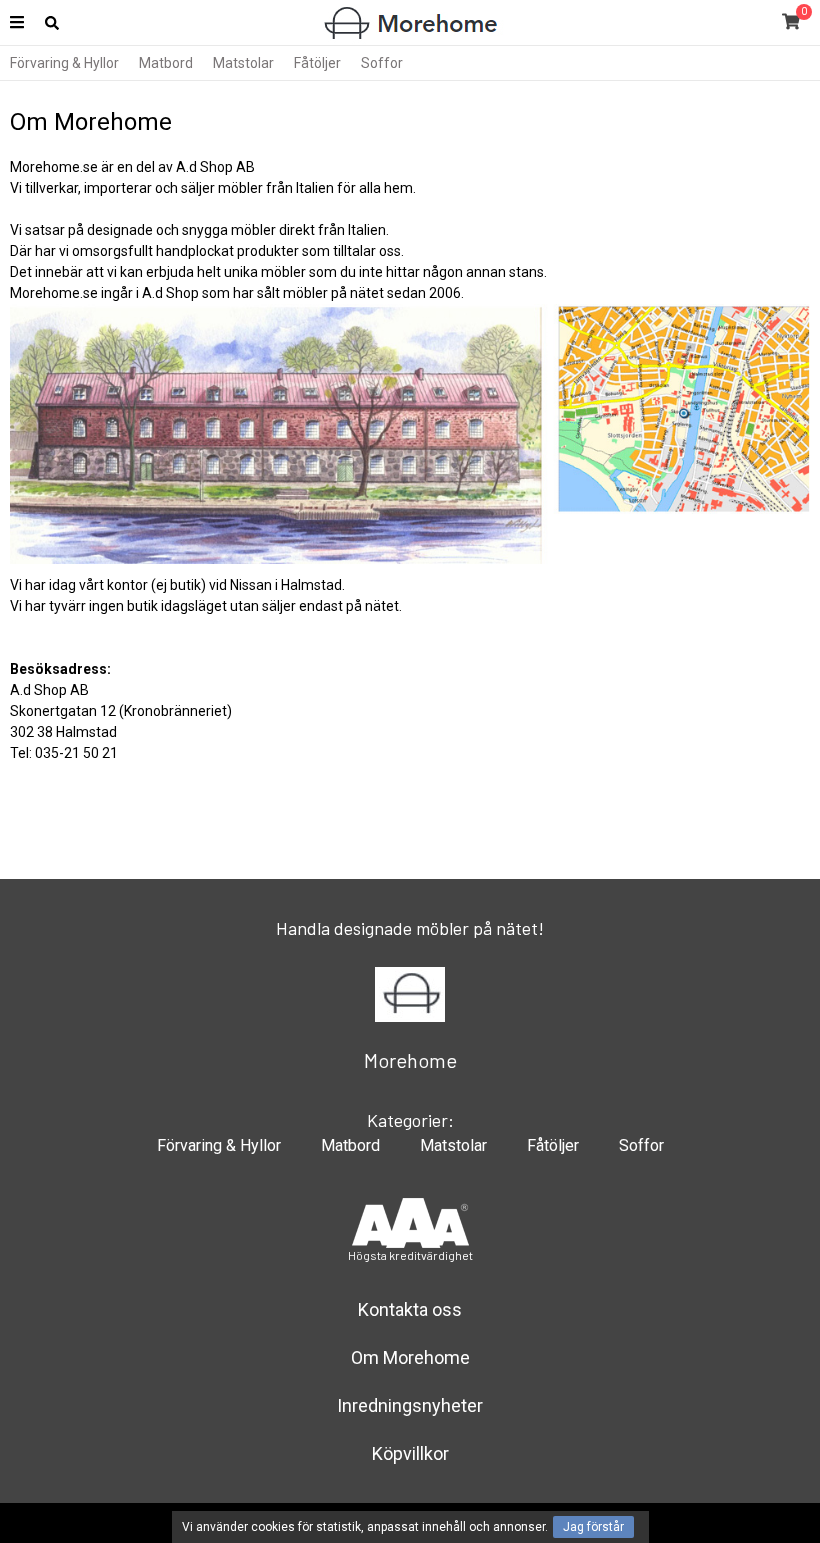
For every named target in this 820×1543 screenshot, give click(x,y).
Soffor (382, 63)
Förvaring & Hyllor (64, 63)
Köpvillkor (410, 1453)
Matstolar (243, 63)
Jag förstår (593, 1527)
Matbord (166, 63)
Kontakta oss (410, 1309)
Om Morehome (410, 1357)
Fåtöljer (317, 63)
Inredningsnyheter (410, 1405)
